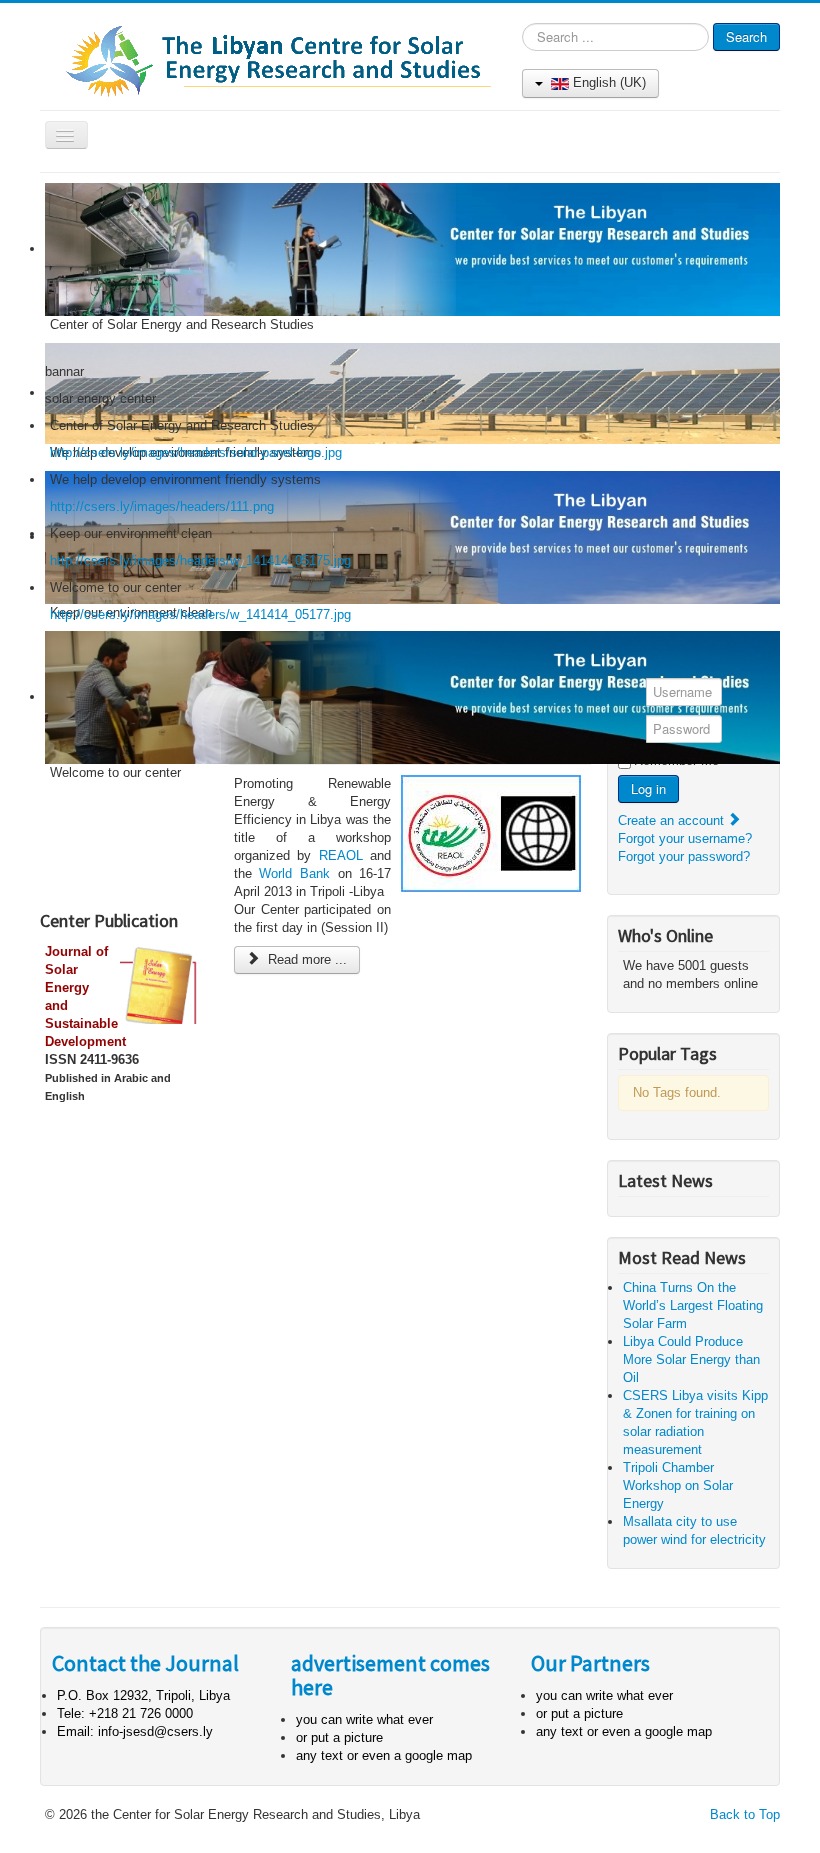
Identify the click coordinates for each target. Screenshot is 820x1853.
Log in (648, 788)
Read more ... (305, 959)
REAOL (341, 855)
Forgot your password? (684, 856)
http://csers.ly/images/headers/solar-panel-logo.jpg (196, 452)
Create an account (673, 820)
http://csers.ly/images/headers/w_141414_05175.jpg (200, 560)
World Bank (294, 873)
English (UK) (607, 82)
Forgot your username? (685, 838)
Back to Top (745, 1814)
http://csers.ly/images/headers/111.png (162, 506)
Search (746, 36)
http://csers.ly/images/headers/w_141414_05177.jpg (200, 614)
